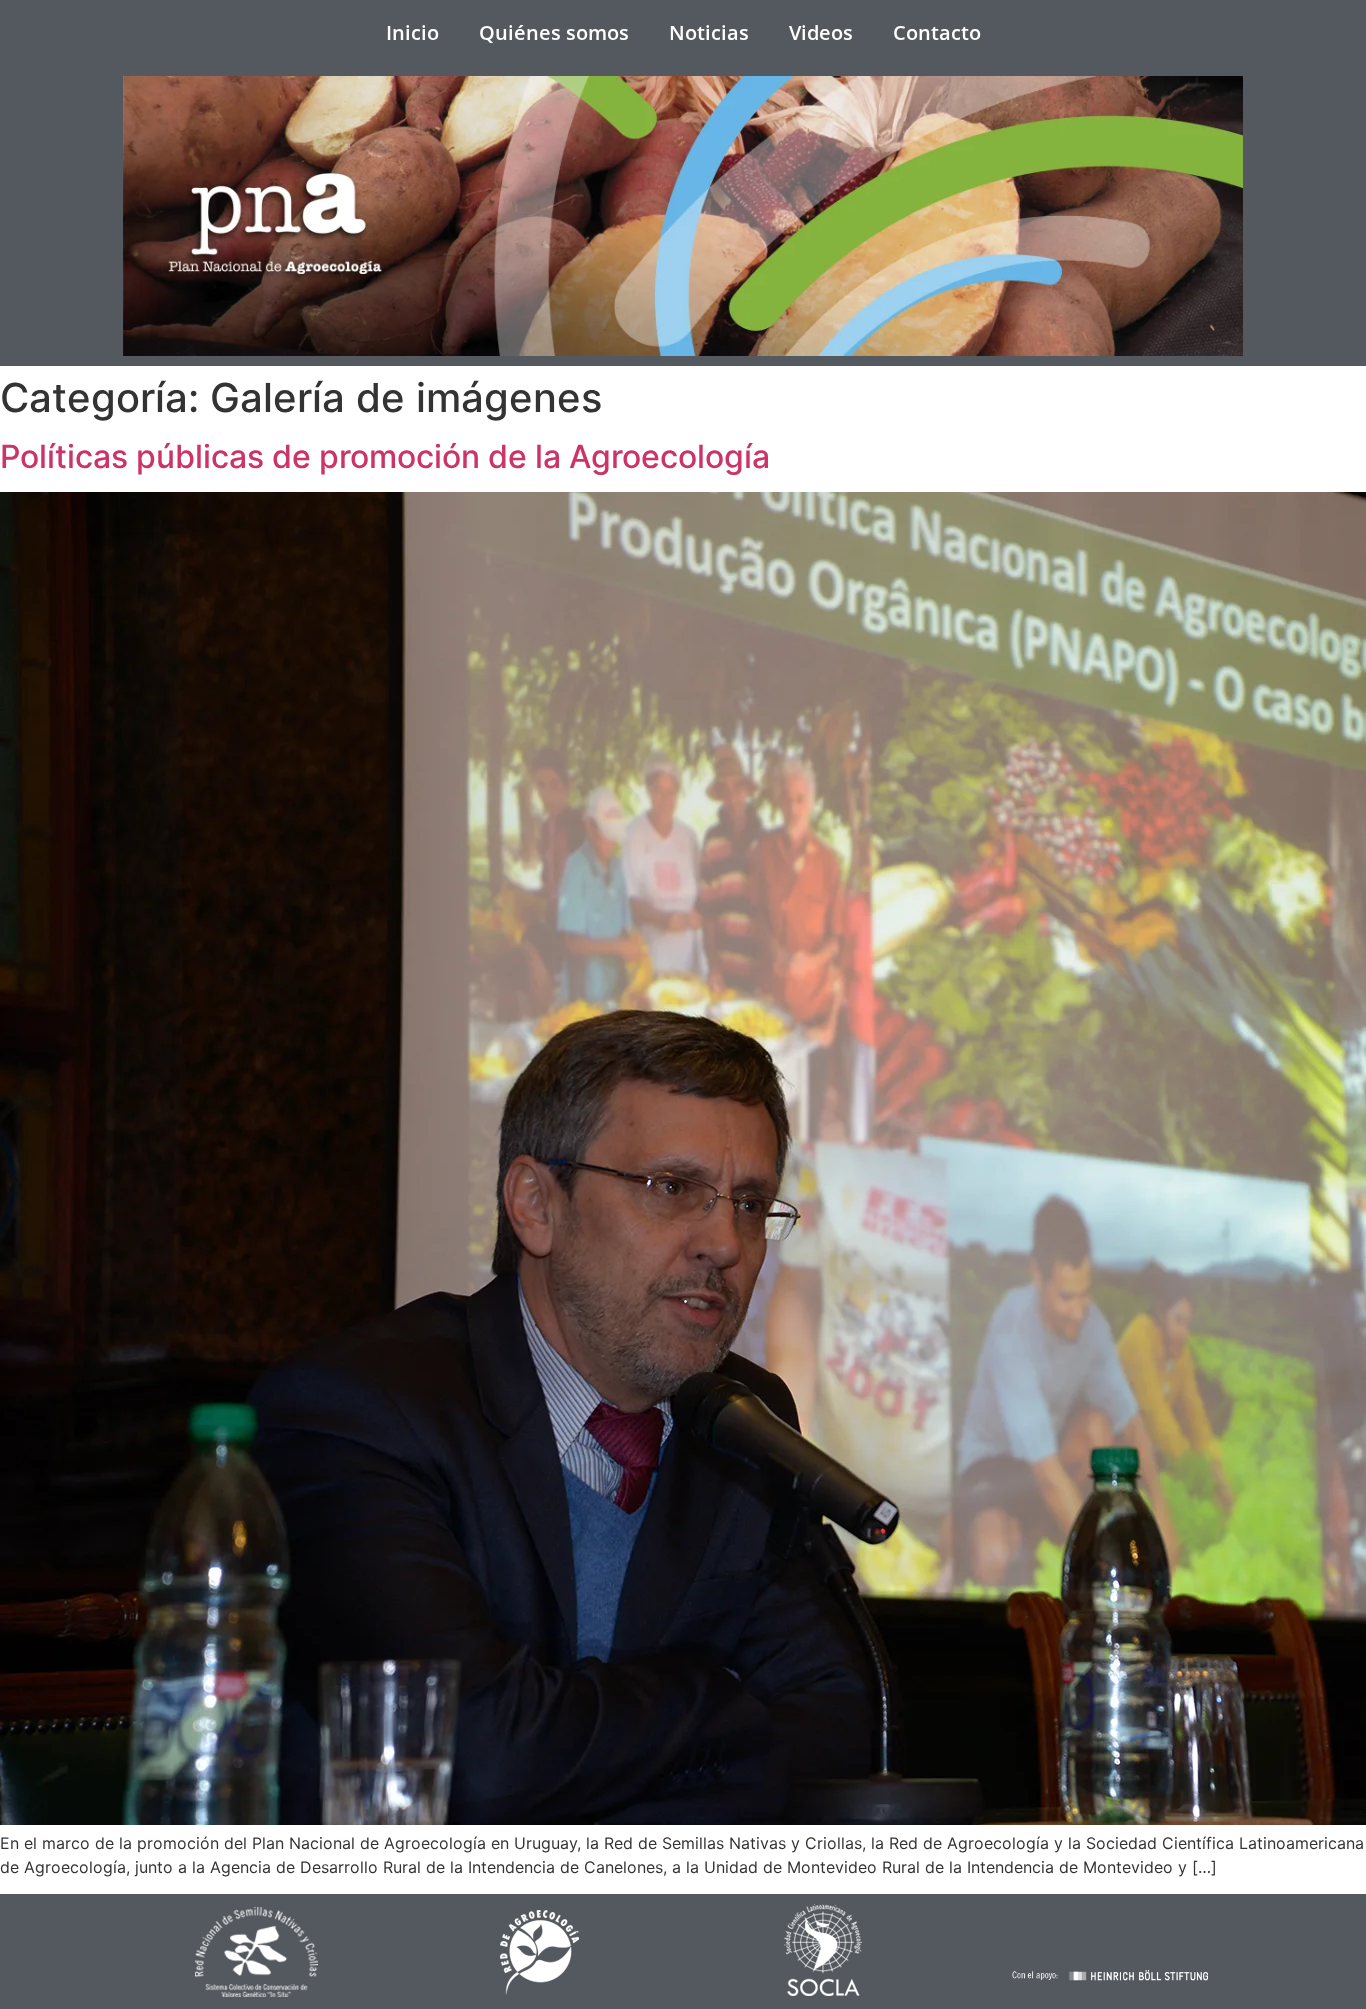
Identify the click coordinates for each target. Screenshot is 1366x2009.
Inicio (412, 32)
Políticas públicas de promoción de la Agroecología (385, 456)
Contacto (937, 32)
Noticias (709, 32)
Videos (821, 32)
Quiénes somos (554, 32)
